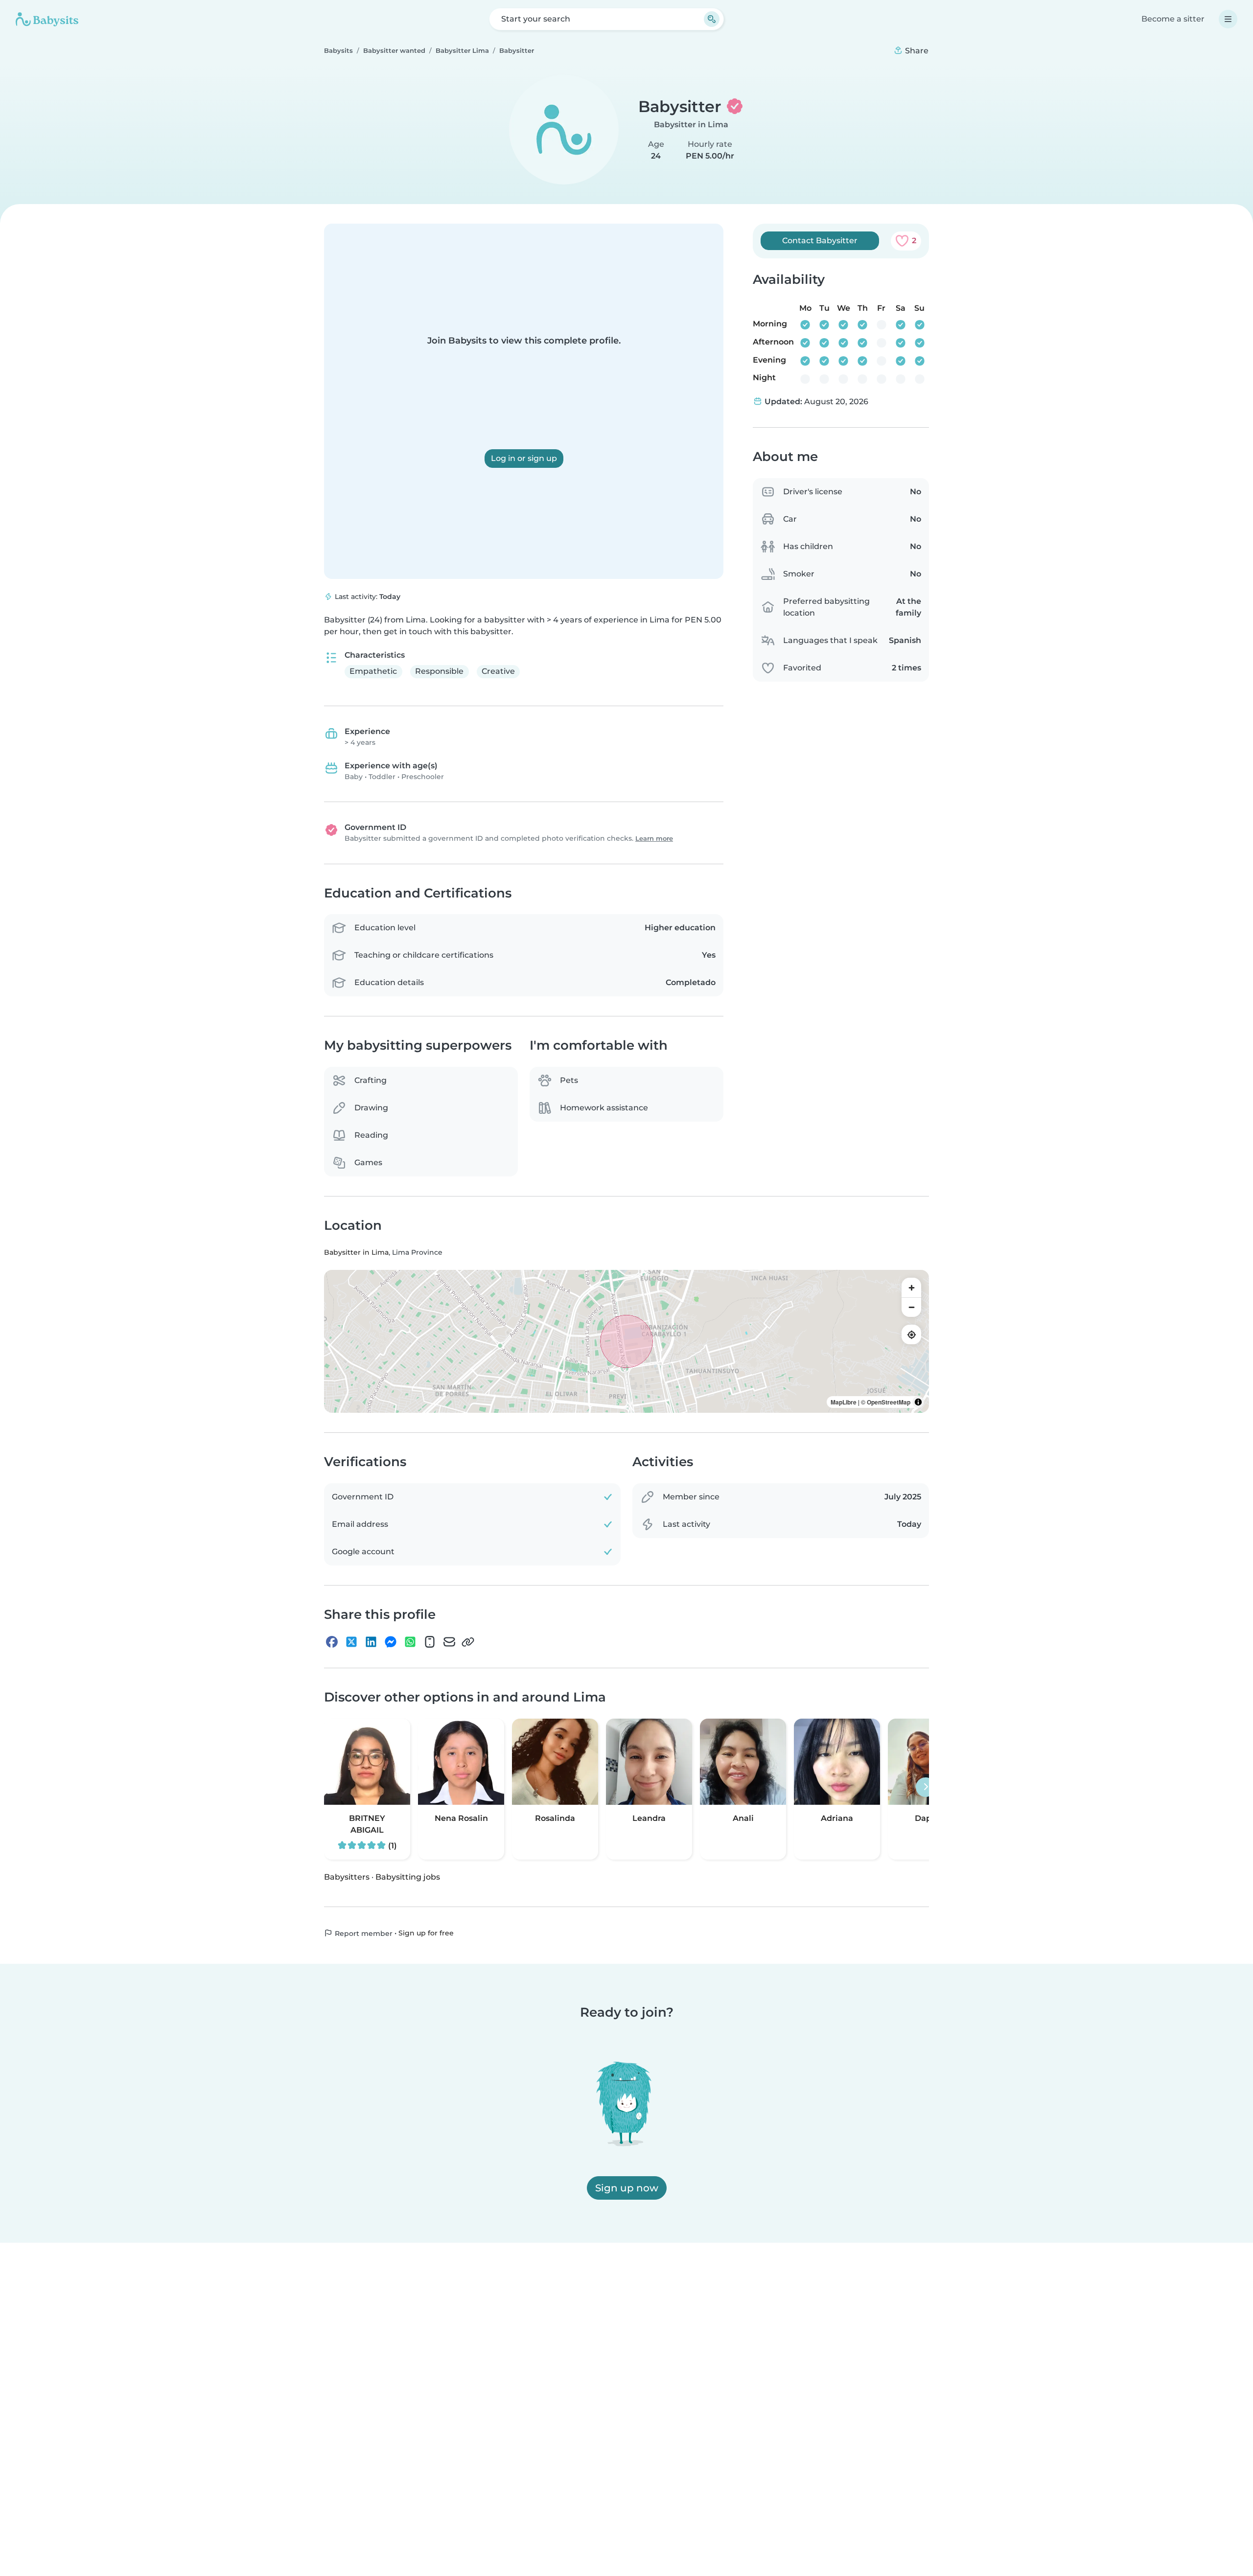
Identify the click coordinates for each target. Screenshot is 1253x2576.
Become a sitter (1173, 19)
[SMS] (430, 1642)
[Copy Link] (468, 1642)
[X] (351, 1642)
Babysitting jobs (408, 1876)
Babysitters (347, 1876)
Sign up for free (426, 1932)
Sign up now (627, 2188)
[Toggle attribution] (918, 1402)
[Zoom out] (911, 1307)
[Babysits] (47, 19)
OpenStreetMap (889, 1402)
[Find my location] (911, 1334)
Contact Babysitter (820, 241)
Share (916, 51)
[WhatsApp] (410, 1642)
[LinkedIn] (371, 1642)
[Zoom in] (911, 1288)
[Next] (926, 1787)
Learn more (654, 839)
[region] (626, 1341)
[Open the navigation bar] (1228, 19)
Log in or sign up (524, 458)
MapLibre (844, 1402)
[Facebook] (332, 1642)
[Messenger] (391, 1642)
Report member (363, 1933)
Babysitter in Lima (691, 125)
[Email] (449, 1642)
